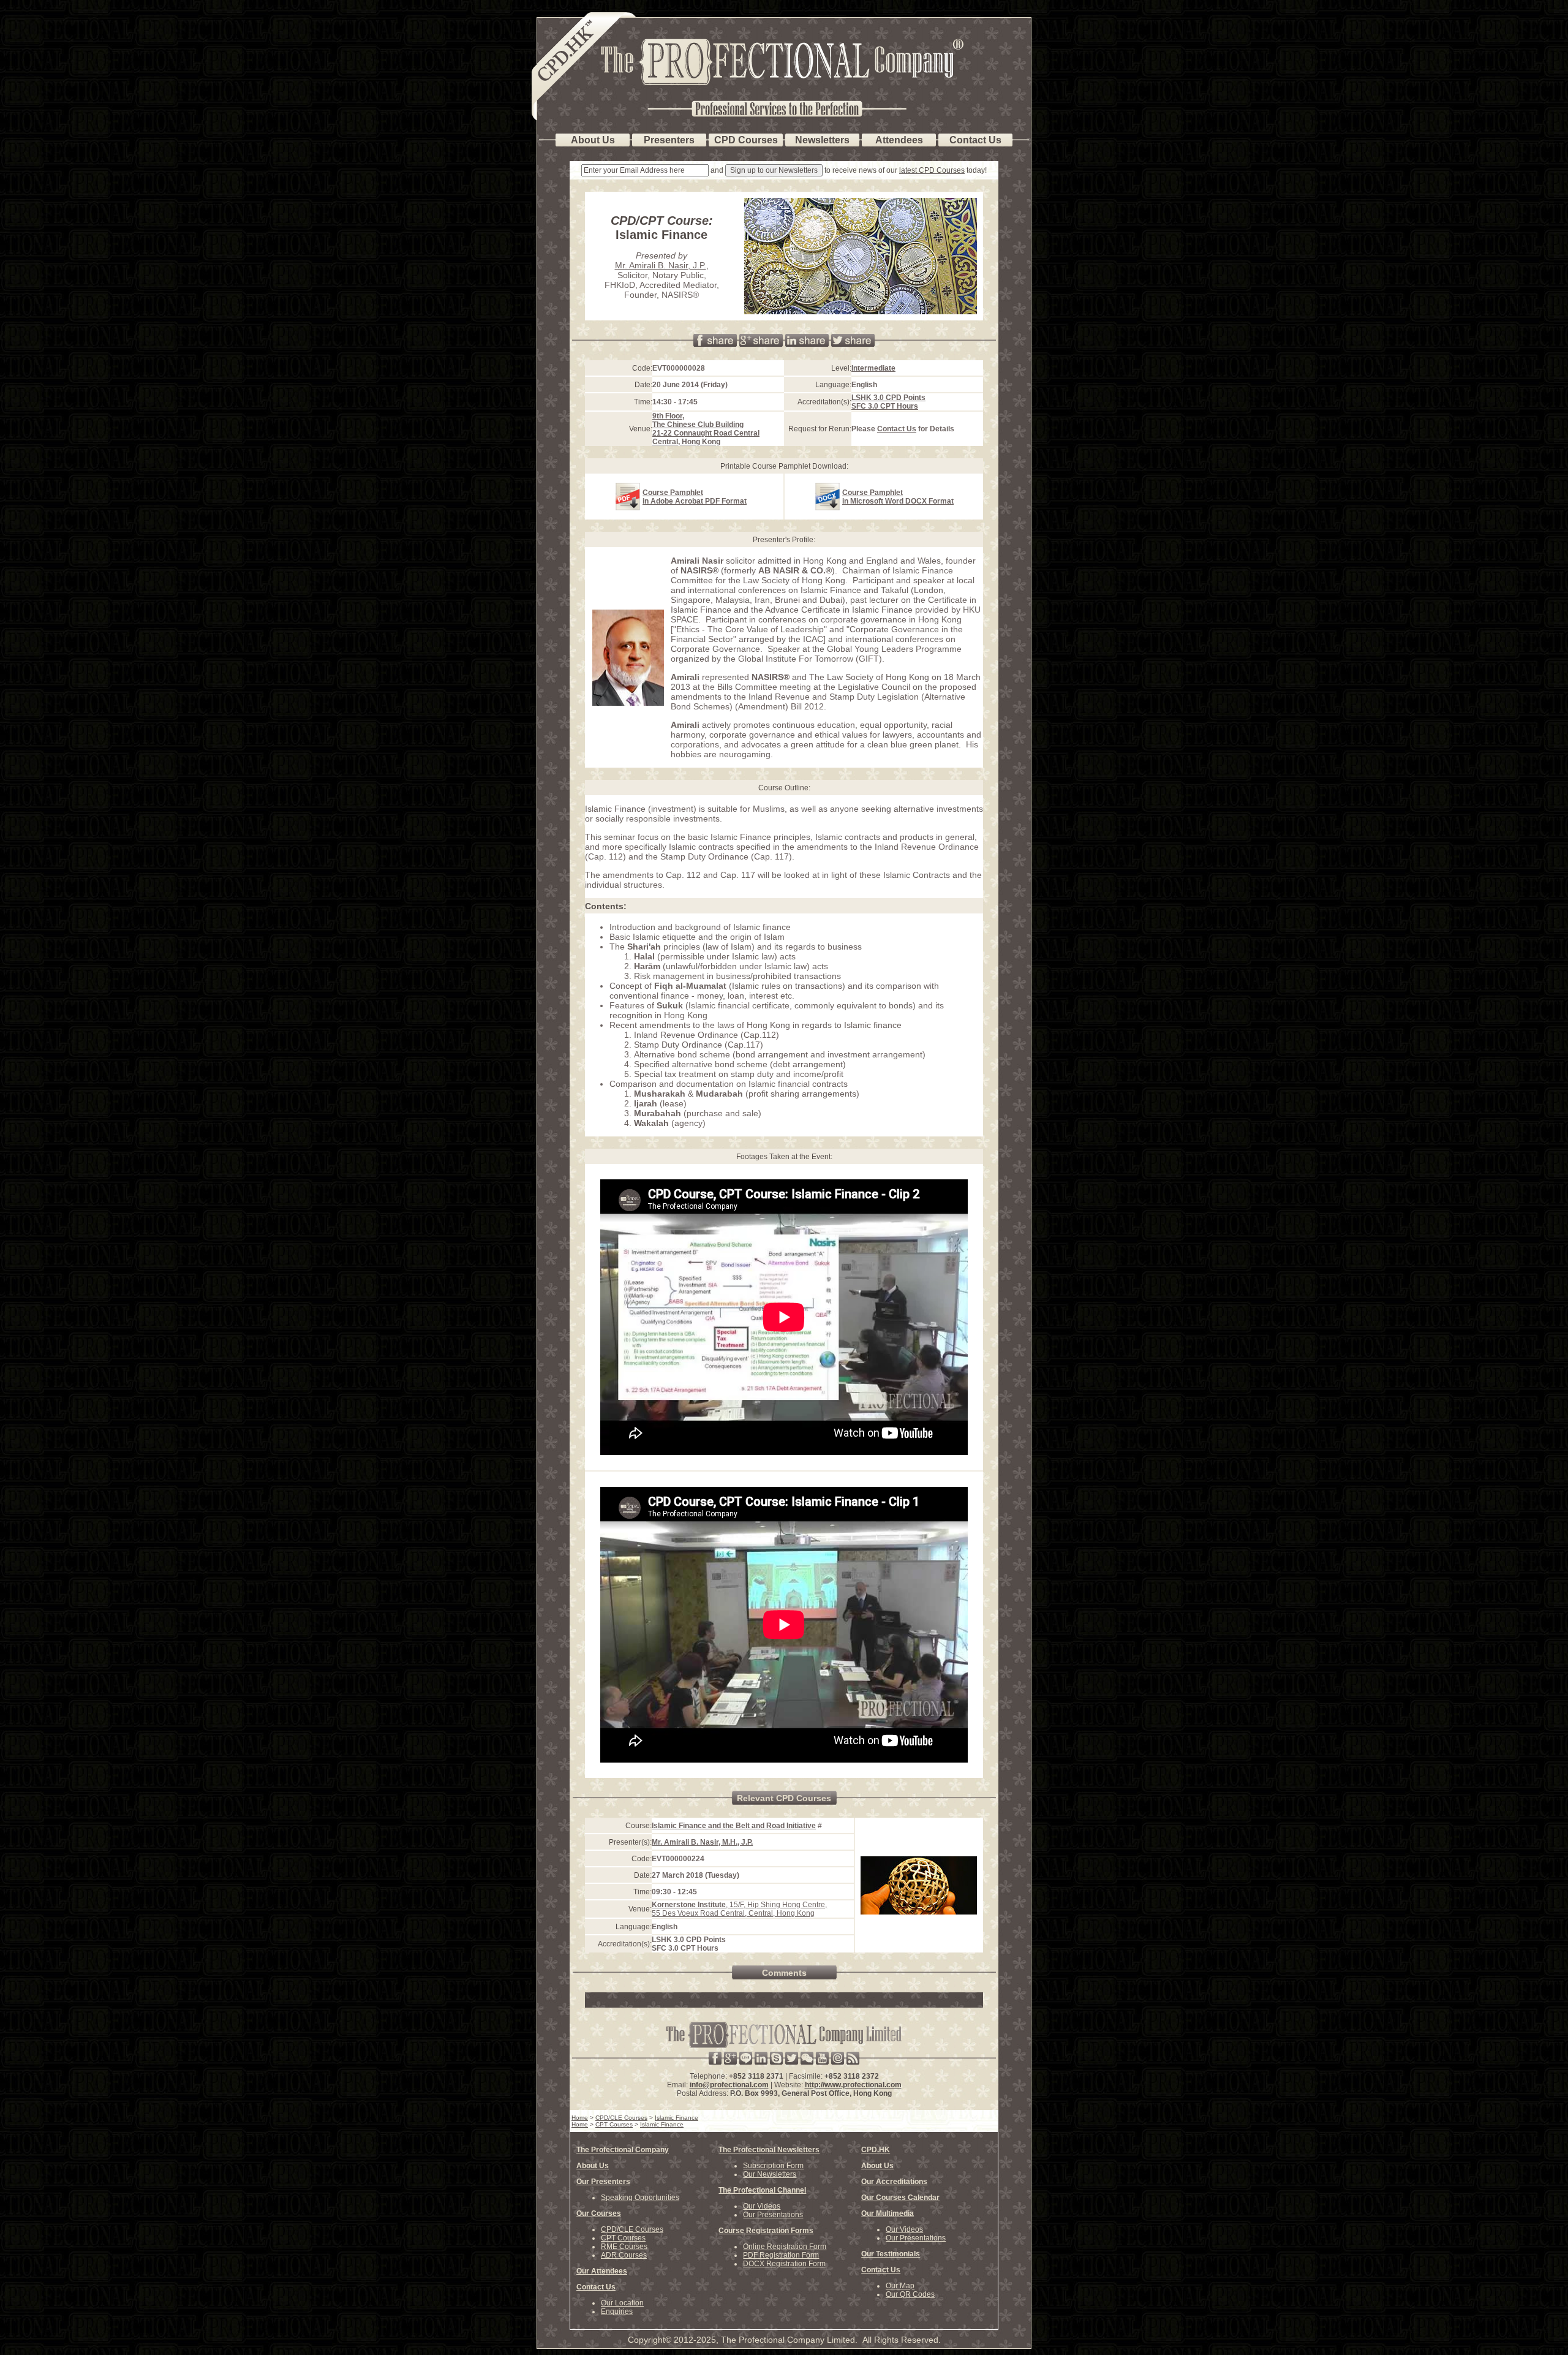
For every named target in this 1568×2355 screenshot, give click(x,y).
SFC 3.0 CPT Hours (885, 406)
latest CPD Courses (932, 170)
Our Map (900, 2286)
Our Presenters (603, 2182)
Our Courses (599, 2213)
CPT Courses (623, 2238)
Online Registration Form (785, 2247)
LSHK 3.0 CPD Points (888, 398)
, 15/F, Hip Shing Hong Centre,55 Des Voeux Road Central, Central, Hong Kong (739, 1909)
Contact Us (897, 429)
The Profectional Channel (762, 2190)
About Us (593, 2166)
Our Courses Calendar (900, 2198)
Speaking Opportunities (640, 2198)
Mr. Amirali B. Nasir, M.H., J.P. (702, 1842)
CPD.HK (876, 2150)
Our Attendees (602, 2271)
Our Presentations (773, 2215)
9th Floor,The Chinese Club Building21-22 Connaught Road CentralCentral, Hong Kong (706, 429)
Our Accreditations (894, 2182)
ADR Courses (624, 2255)
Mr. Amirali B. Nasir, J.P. (661, 265)
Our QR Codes (910, 2294)
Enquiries (617, 2312)
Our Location (622, 2303)
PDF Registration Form (781, 2255)
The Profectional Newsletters (769, 2150)
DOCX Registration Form (784, 2264)
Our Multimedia (888, 2213)
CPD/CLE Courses (632, 2229)
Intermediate (873, 368)
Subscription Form (773, 2166)
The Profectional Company (623, 2150)
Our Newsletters (770, 2174)
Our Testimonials (891, 2254)
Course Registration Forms (766, 2231)
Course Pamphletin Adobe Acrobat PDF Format (695, 497)
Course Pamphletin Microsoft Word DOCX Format (898, 497)
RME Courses (624, 2247)
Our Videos (762, 2206)
